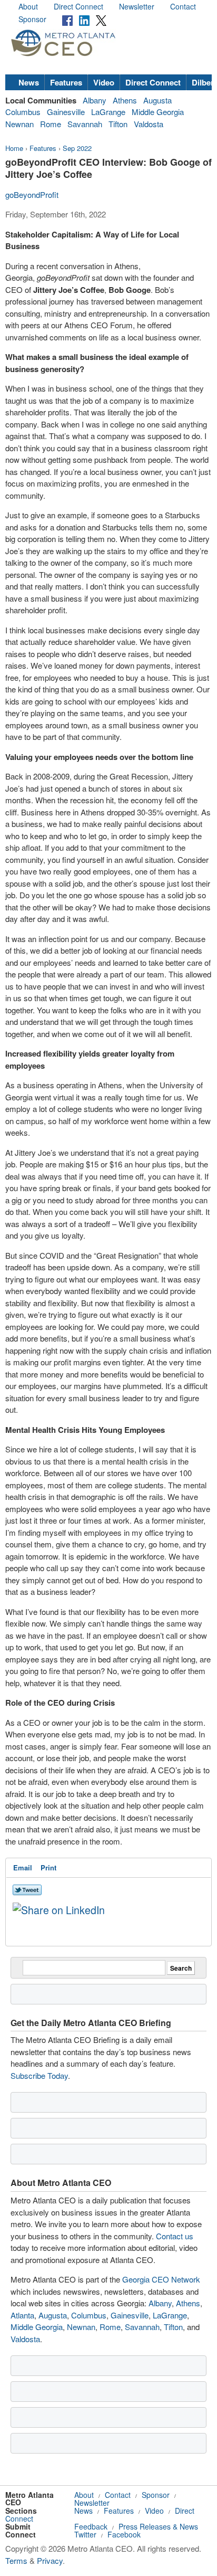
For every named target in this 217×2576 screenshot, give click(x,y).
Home (14, 148)
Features (66, 82)
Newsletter (137, 6)
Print (48, 1867)
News (29, 82)
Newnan (19, 124)
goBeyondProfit (32, 194)
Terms (16, 2560)
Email (23, 1867)
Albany (95, 100)
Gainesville (66, 112)
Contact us (175, 2236)
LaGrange (108, 112)
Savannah (85, 124)
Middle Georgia (158, 112)
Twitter (85, 2534)
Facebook (124, 2534)
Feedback (91, 2526)
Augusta (157, 100)
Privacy (50, 2560)
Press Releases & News (158, 2526)
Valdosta (149, 124)
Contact (183, 6)
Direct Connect (78, 6)
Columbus (23, 112)
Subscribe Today (39, 2075)
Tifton (118, 124)
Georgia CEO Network (161, 2279)
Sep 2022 (77, 148)
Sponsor (32, 19)
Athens (125, 100)
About (28, 6)
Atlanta (22, 2315)
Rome (51, 124)
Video (104, 82)
